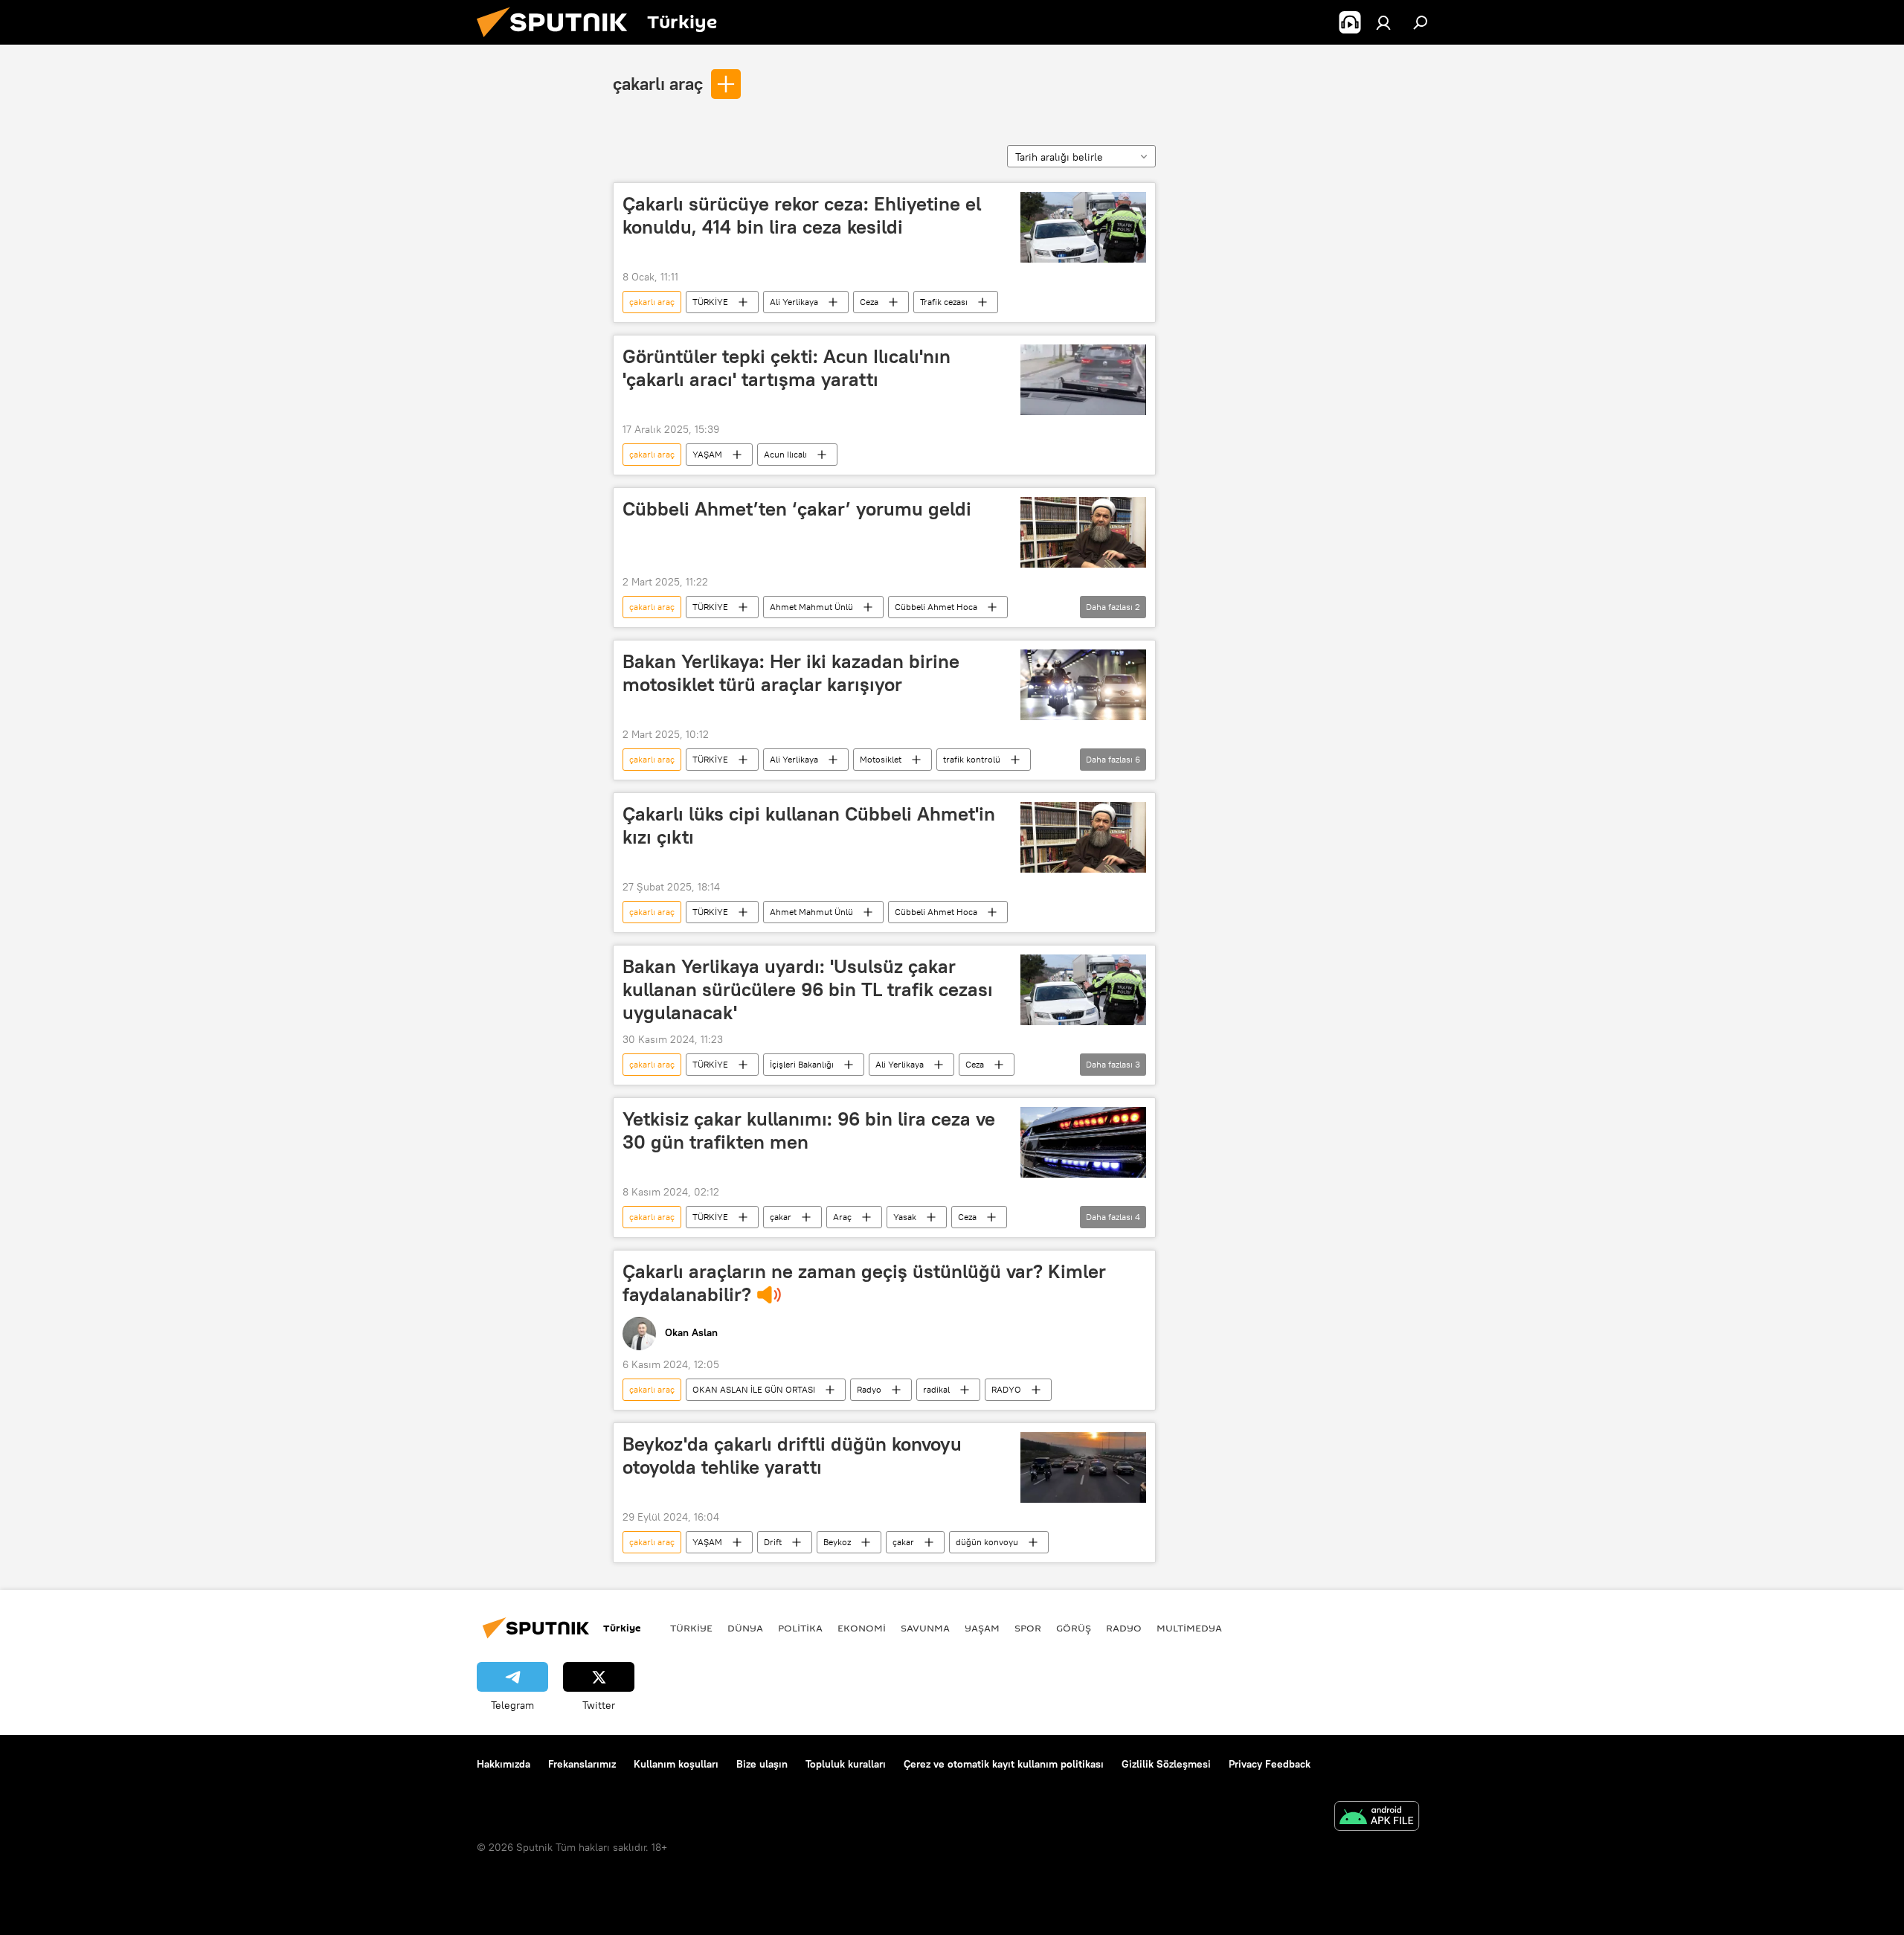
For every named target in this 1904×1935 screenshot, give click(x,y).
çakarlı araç (658, 83)
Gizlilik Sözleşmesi (1166, 1764)
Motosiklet (881, 759)
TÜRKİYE (710, 302)
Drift (773, 1542)
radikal (936, 1389)
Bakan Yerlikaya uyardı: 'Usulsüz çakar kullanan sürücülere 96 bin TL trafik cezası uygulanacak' (808, 989)
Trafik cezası (944, 302)
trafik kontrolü (972, 759)
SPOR (1028, 1628)
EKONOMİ (862, 1628)
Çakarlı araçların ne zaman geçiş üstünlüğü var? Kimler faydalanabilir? (864, 1283)
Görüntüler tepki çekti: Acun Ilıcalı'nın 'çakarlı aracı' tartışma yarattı (787, 368)
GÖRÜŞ (1074, 1628)
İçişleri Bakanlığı (802, 1064)
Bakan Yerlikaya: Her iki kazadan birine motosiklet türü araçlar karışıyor (791, 673)
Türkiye (691, 1628)
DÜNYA (745, 1628)
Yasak (905, 1217)
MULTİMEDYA (1189, 1628)
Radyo (869, 1389)
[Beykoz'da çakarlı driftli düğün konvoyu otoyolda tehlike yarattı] (1083, 1467)
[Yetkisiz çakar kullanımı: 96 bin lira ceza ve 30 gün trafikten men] (1083, 1142)
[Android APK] (1377, 1818)
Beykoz (837, 1542)
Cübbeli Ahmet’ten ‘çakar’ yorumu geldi (797, 509)
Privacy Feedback (1270, 1764)
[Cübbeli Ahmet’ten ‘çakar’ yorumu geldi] (1083, 532)
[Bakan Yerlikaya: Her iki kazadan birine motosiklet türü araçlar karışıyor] (1083, 685)
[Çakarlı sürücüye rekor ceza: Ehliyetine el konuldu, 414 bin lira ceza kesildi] (1083, 227)
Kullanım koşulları (676, 1764)
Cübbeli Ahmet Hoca (936, 607)
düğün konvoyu (987, 1542)
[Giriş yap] (1383, 22)
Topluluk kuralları (846, 1764)
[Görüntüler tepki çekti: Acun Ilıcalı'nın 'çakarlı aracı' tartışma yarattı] (1083, 380)
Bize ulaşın (762, 1764)
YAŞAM (707, 454)
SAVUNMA (925, 1628)
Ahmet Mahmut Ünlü (811, 607)
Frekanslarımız (582, 1764)
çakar (781, 1217)
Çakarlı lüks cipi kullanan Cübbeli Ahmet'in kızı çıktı (809, 825)
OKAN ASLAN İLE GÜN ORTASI (754, 1389)
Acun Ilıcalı (785, 454)
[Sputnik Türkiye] (558, 41)
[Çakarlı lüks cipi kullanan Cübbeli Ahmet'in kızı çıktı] (1083, 837)
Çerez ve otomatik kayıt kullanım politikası (1004, 1764)
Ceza (869, 302)
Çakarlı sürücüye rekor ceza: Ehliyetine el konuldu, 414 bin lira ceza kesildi (802, 215)
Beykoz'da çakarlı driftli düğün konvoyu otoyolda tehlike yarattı (792, 1456)
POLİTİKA (800, 1628)
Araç (842, 1217)
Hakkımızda (504, 1764)
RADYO (1006, 1389)
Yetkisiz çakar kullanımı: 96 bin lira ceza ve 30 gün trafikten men (809, 1130)
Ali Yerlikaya (794, 302)
